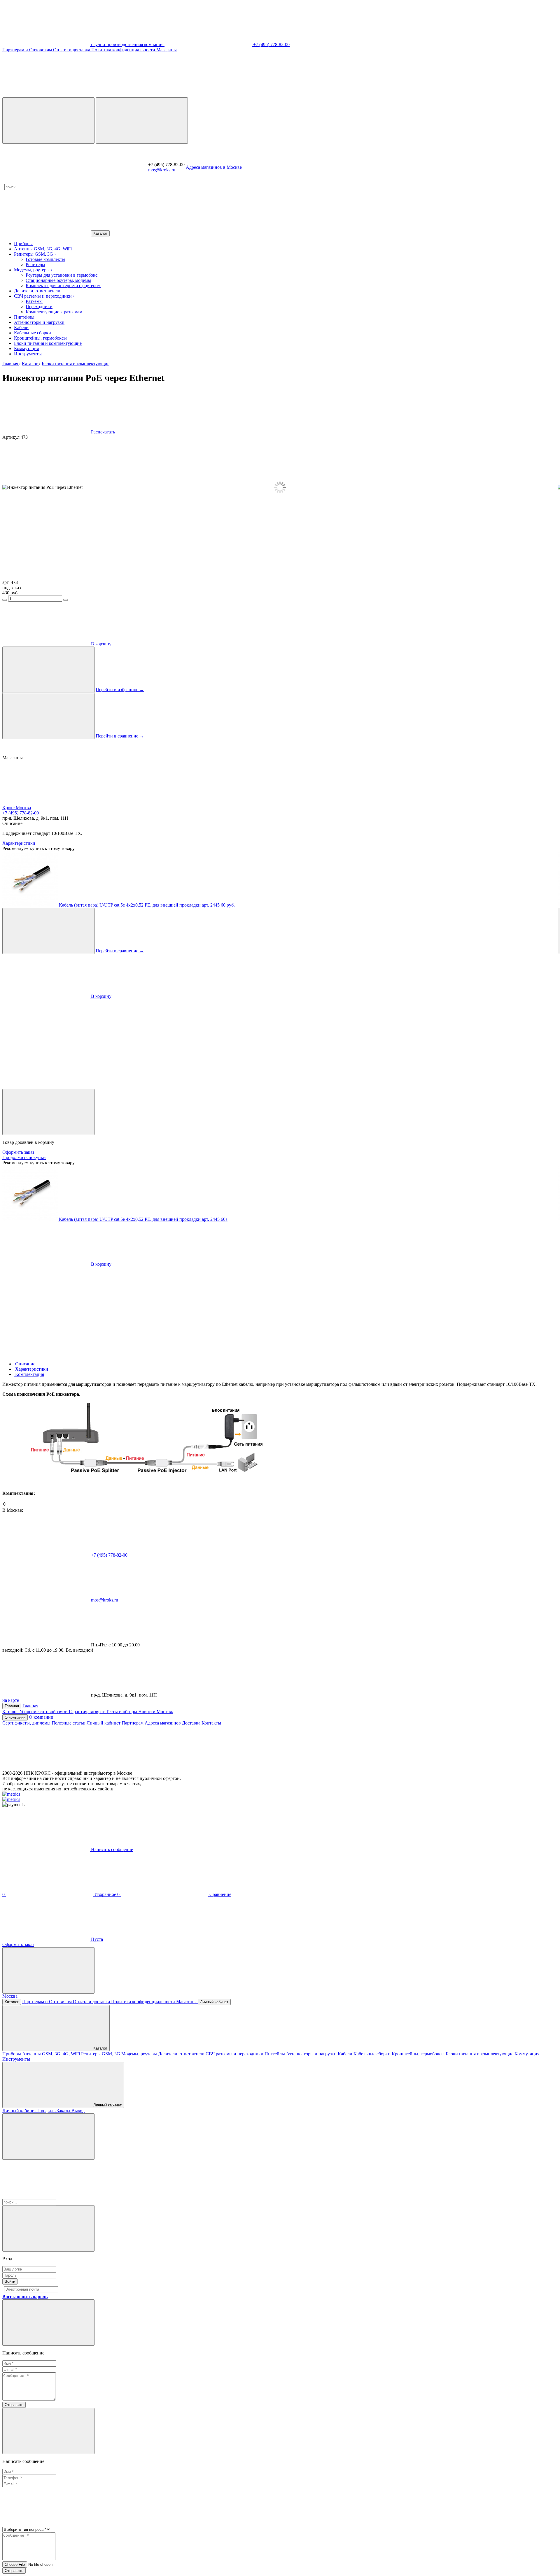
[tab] (25, 1364)
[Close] (48, 1112)
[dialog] (280, 1223)
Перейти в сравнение (120, 736)
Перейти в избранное (120, 690)
